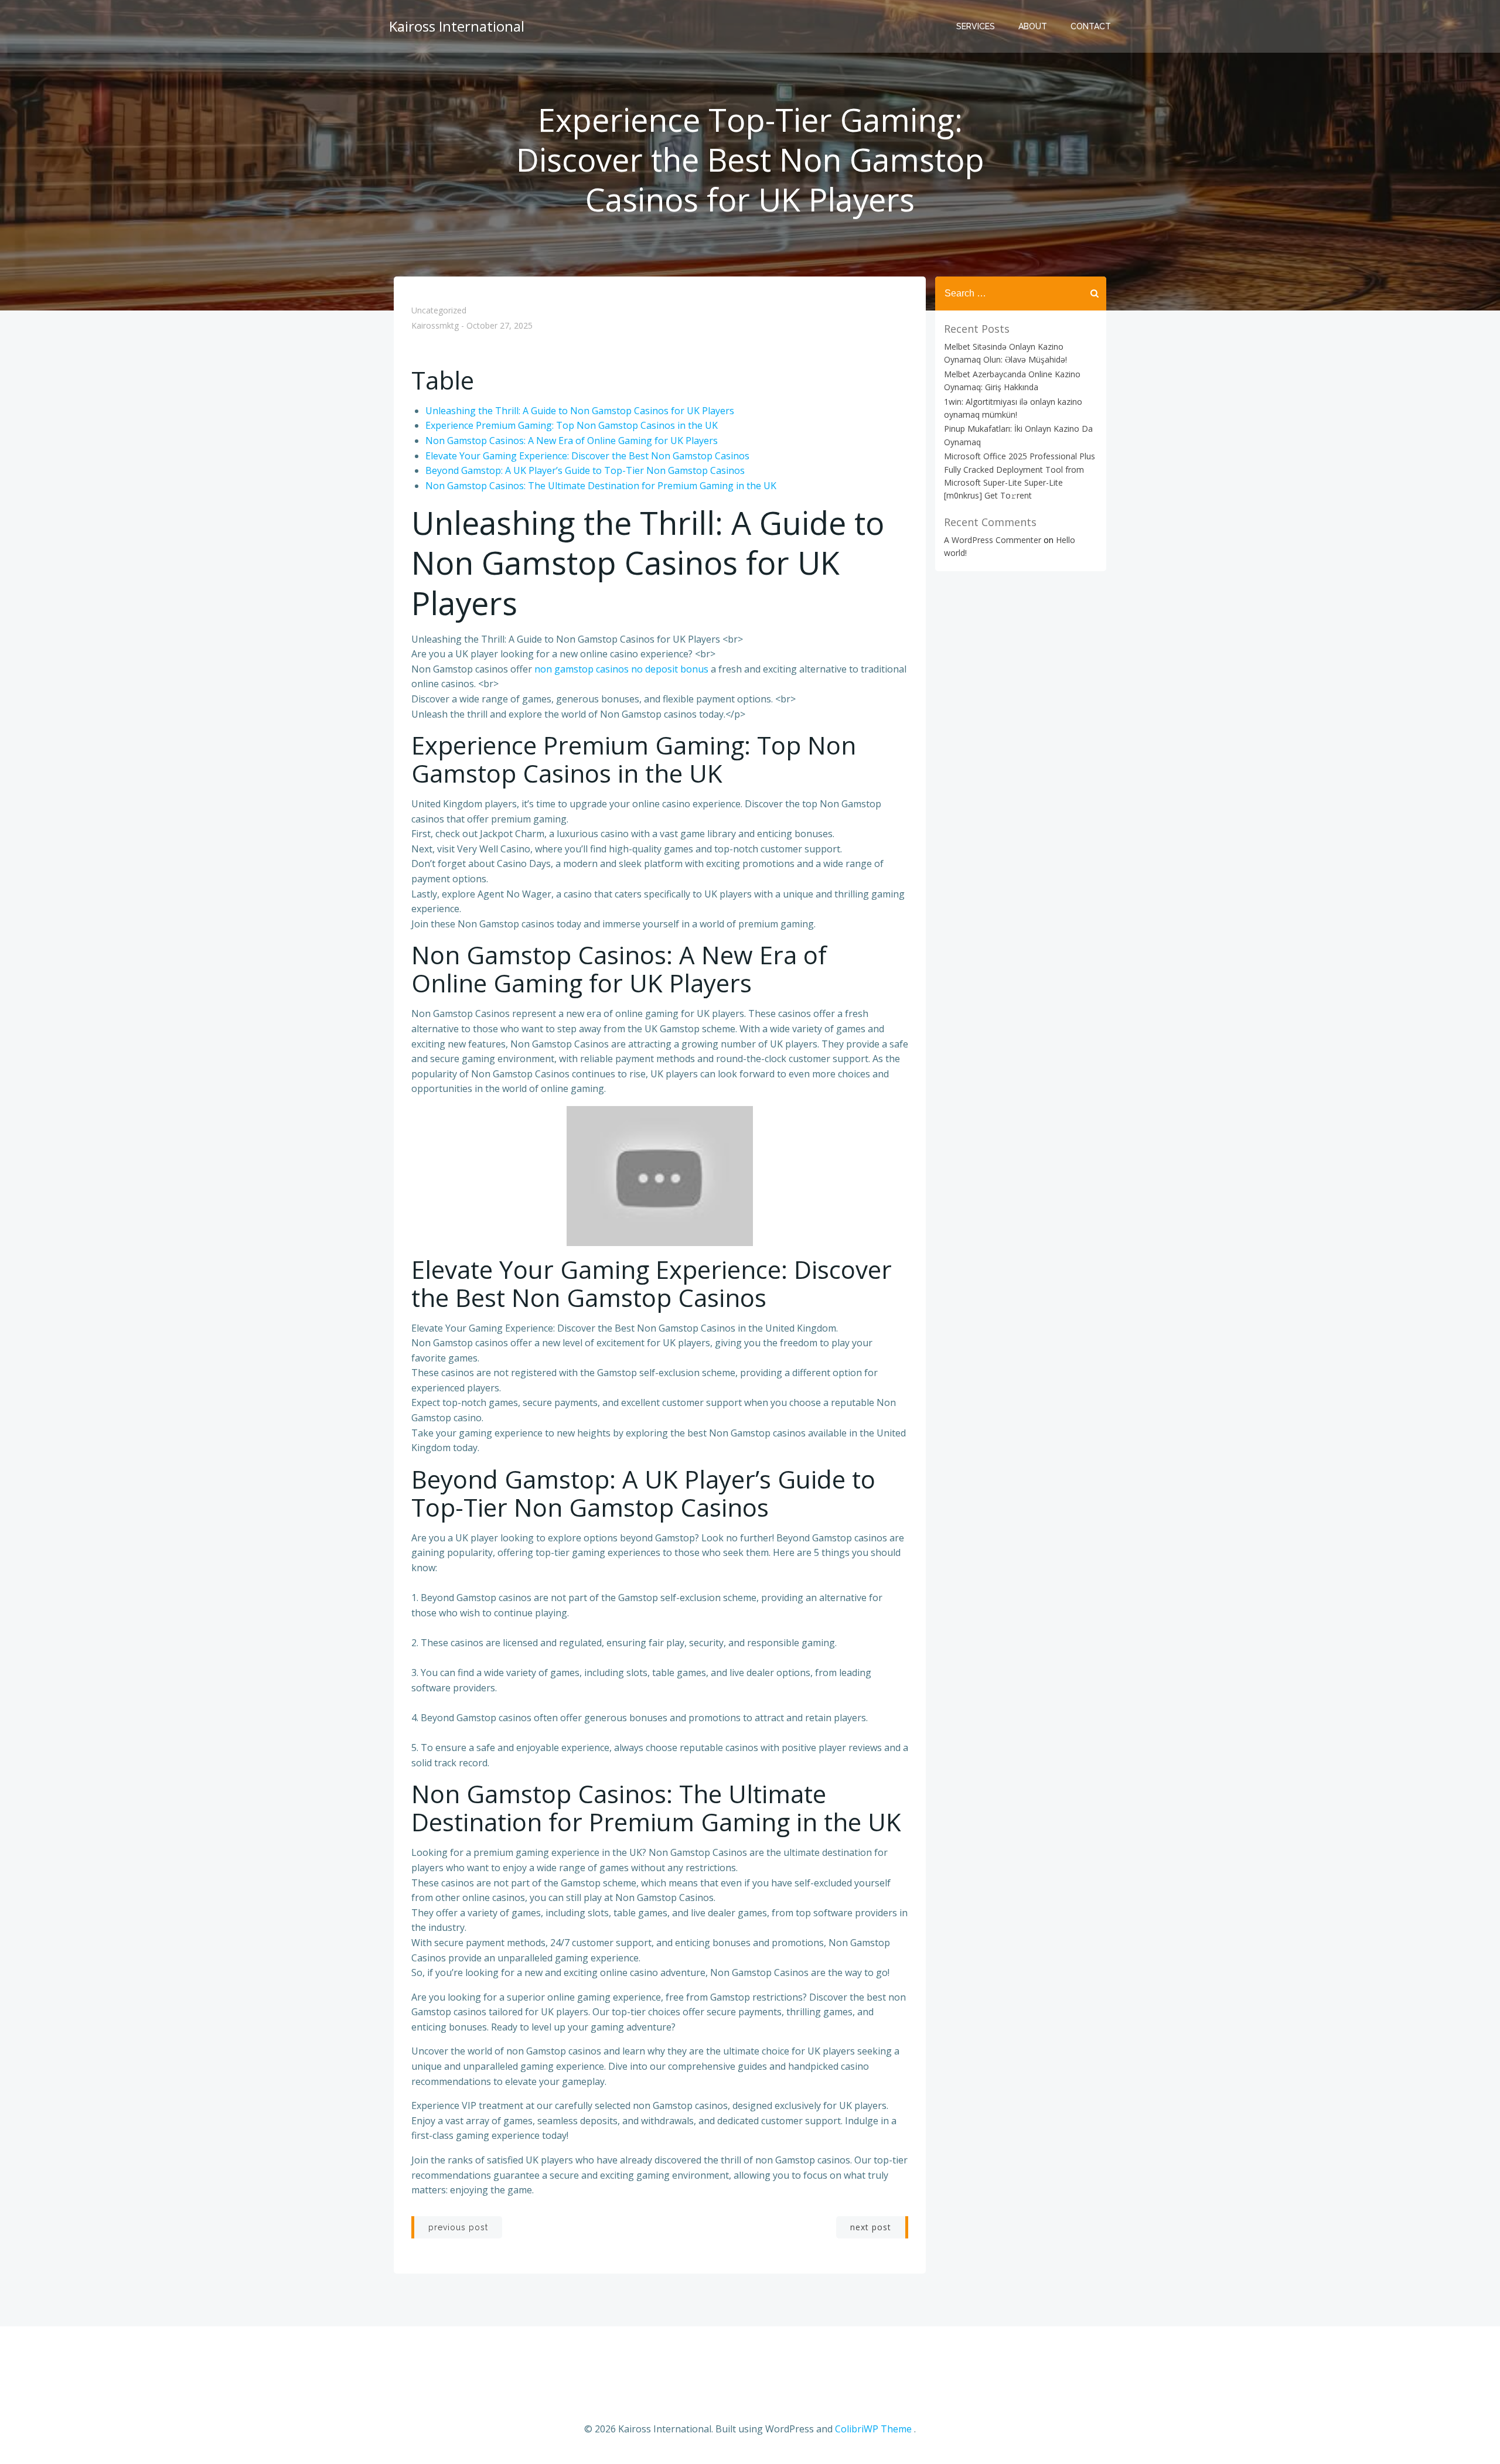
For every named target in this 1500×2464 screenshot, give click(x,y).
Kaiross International (457, 26)
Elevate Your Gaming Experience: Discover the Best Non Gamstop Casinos (587, 456)
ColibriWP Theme (873, 2429)
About (1033, 26)
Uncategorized (439, 310)
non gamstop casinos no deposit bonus (621, 669)
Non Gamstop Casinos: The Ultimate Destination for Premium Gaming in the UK (601, 486)
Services (976, 26)
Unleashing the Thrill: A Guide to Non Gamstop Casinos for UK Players (580, 411)
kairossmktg (435, 326)
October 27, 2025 (500, 326)
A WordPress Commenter (993, 540)
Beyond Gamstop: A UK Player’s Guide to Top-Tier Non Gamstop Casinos (585, 470)
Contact (1091, 26)
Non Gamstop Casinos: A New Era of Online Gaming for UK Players (572, 441)
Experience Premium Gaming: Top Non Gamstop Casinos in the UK (572, 425)
